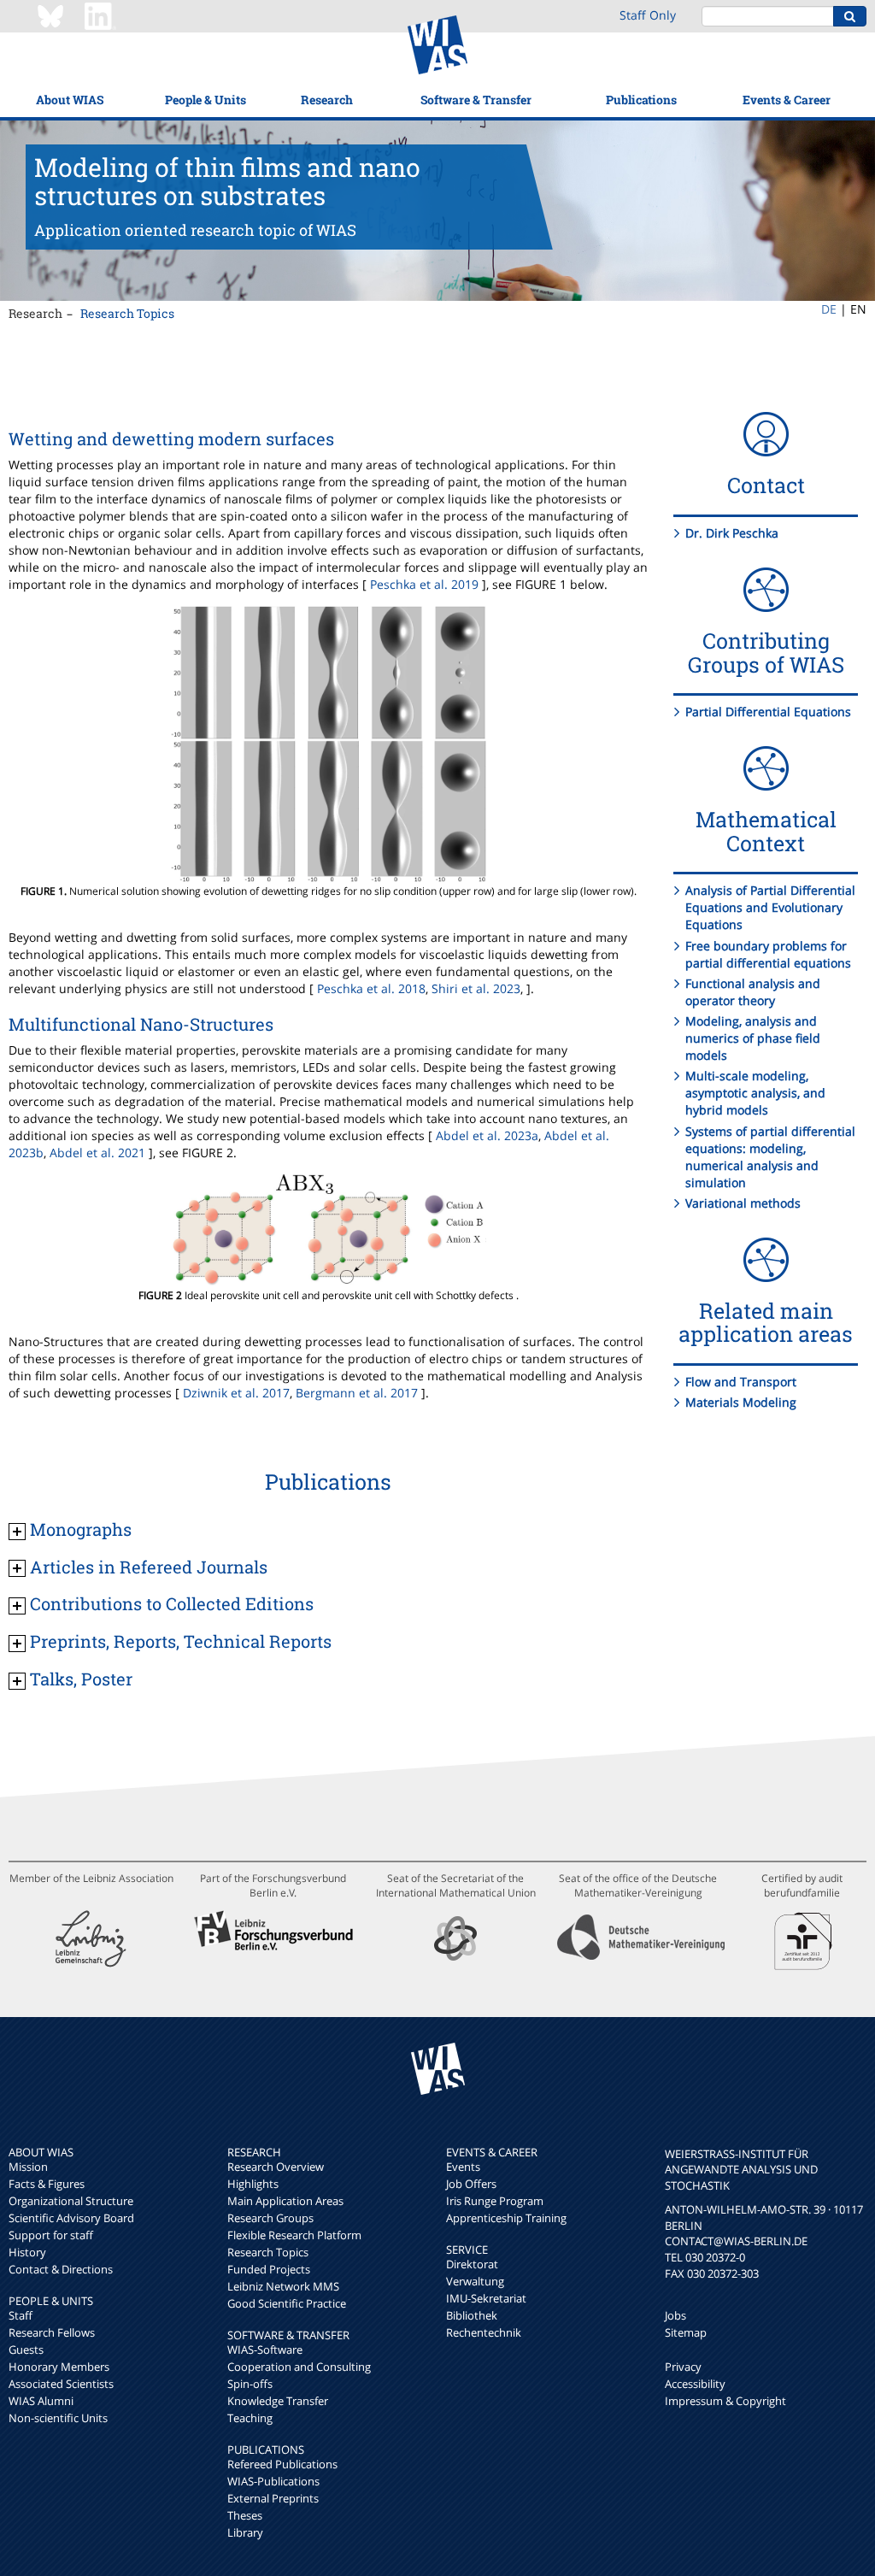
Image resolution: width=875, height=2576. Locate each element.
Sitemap (686, 2332)
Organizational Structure (71, 2201)
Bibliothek (472, 2315)
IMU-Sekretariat (486, 2298)
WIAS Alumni (41, 2401)
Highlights (253, 2184)
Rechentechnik (484, 2332)
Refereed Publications (282, 2464)
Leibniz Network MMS (283, 2286)
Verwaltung (475, 2281)
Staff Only (648, 15)
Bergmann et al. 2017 (357, 1393)
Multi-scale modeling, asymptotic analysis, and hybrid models (755, 1093)
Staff (21, 2315)
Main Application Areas (285, 2201)
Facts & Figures (47, 2184)
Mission (28, 2167)
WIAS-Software (265, 2350)
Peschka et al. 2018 (371, 988)
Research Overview (276, 2167)
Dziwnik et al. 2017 (236, 1393)
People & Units (206, 100)
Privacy (683, 2367)
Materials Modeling (741, 1402)
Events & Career (787, 100)
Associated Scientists (61, 2384)
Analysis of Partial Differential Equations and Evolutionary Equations (770, 907)
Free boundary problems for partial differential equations (768, 954)
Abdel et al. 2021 (97, 1153)
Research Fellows (52, 2332)
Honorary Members (59, 2367)
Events (463, 2167)
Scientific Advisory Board (71, 2218)
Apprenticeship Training (506, 2218)
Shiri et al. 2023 (476, 988)
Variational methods (743, 1203)
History (27, 2252)
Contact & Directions (61, 2269)
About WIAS (70, 100)
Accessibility (695, 2384)
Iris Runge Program (495, 2201)
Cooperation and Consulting (299, 2367)
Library (245, 2532)
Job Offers (471, 2184)
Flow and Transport (741, 1382)
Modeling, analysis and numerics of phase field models (753, 1038)
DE (829, 309)
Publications (641, 100)
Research (327, 100)
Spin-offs (250, 2384)
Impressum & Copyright (725, 2401)
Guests (26, 2350)
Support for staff (51, 2235)
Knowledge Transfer (278, 2401)
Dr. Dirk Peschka (732, 533)
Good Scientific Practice (287, 2303)
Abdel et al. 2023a (487, 1135)
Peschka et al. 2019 (424, 584)
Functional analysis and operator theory (753, 992)
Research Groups (270, 2218)
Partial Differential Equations (768, 712)
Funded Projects (269, 2269)
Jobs (675, 2315)
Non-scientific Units (58, 2418)
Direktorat (472, 2264)
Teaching (250, 2418)
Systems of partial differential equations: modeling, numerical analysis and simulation (770, 1157)
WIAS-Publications (273, 2481)
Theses (245, 2515)
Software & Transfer (476, 100)
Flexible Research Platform (294, 2235)
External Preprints (273, 2498)
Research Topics (127, 313)
